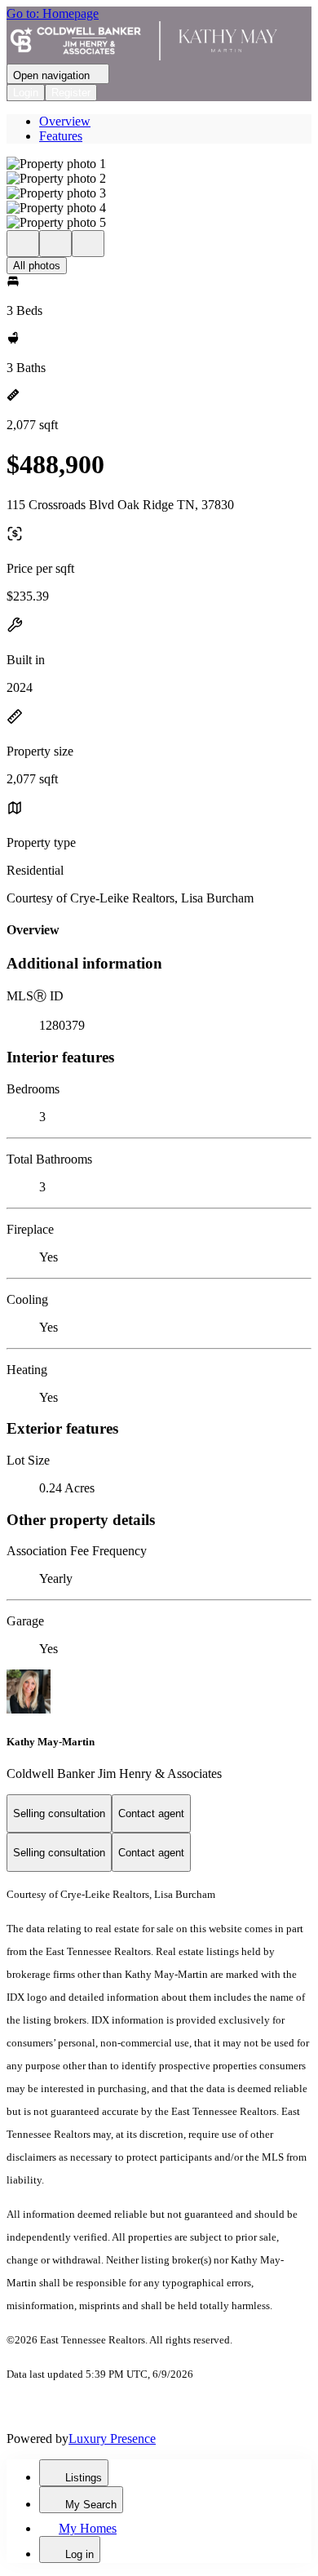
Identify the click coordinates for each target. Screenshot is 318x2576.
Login (26, 93)
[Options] (23, 244)
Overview (65, 121)
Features (61, 136)
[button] (159, 164)
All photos (37, 266)
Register (71, 93)
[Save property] (55, 244)
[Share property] (88, 244)
